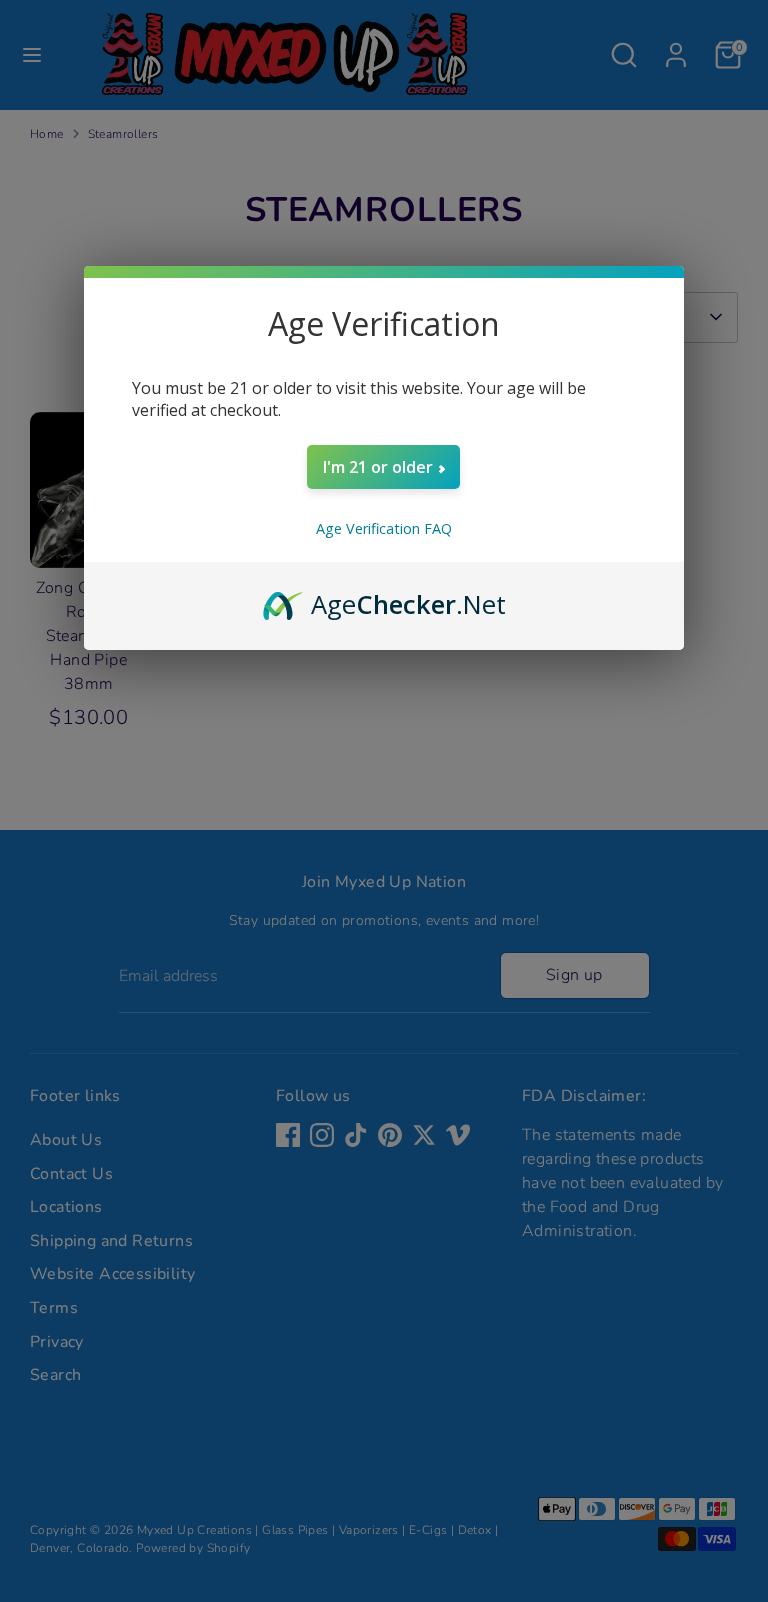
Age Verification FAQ (384, 528)
